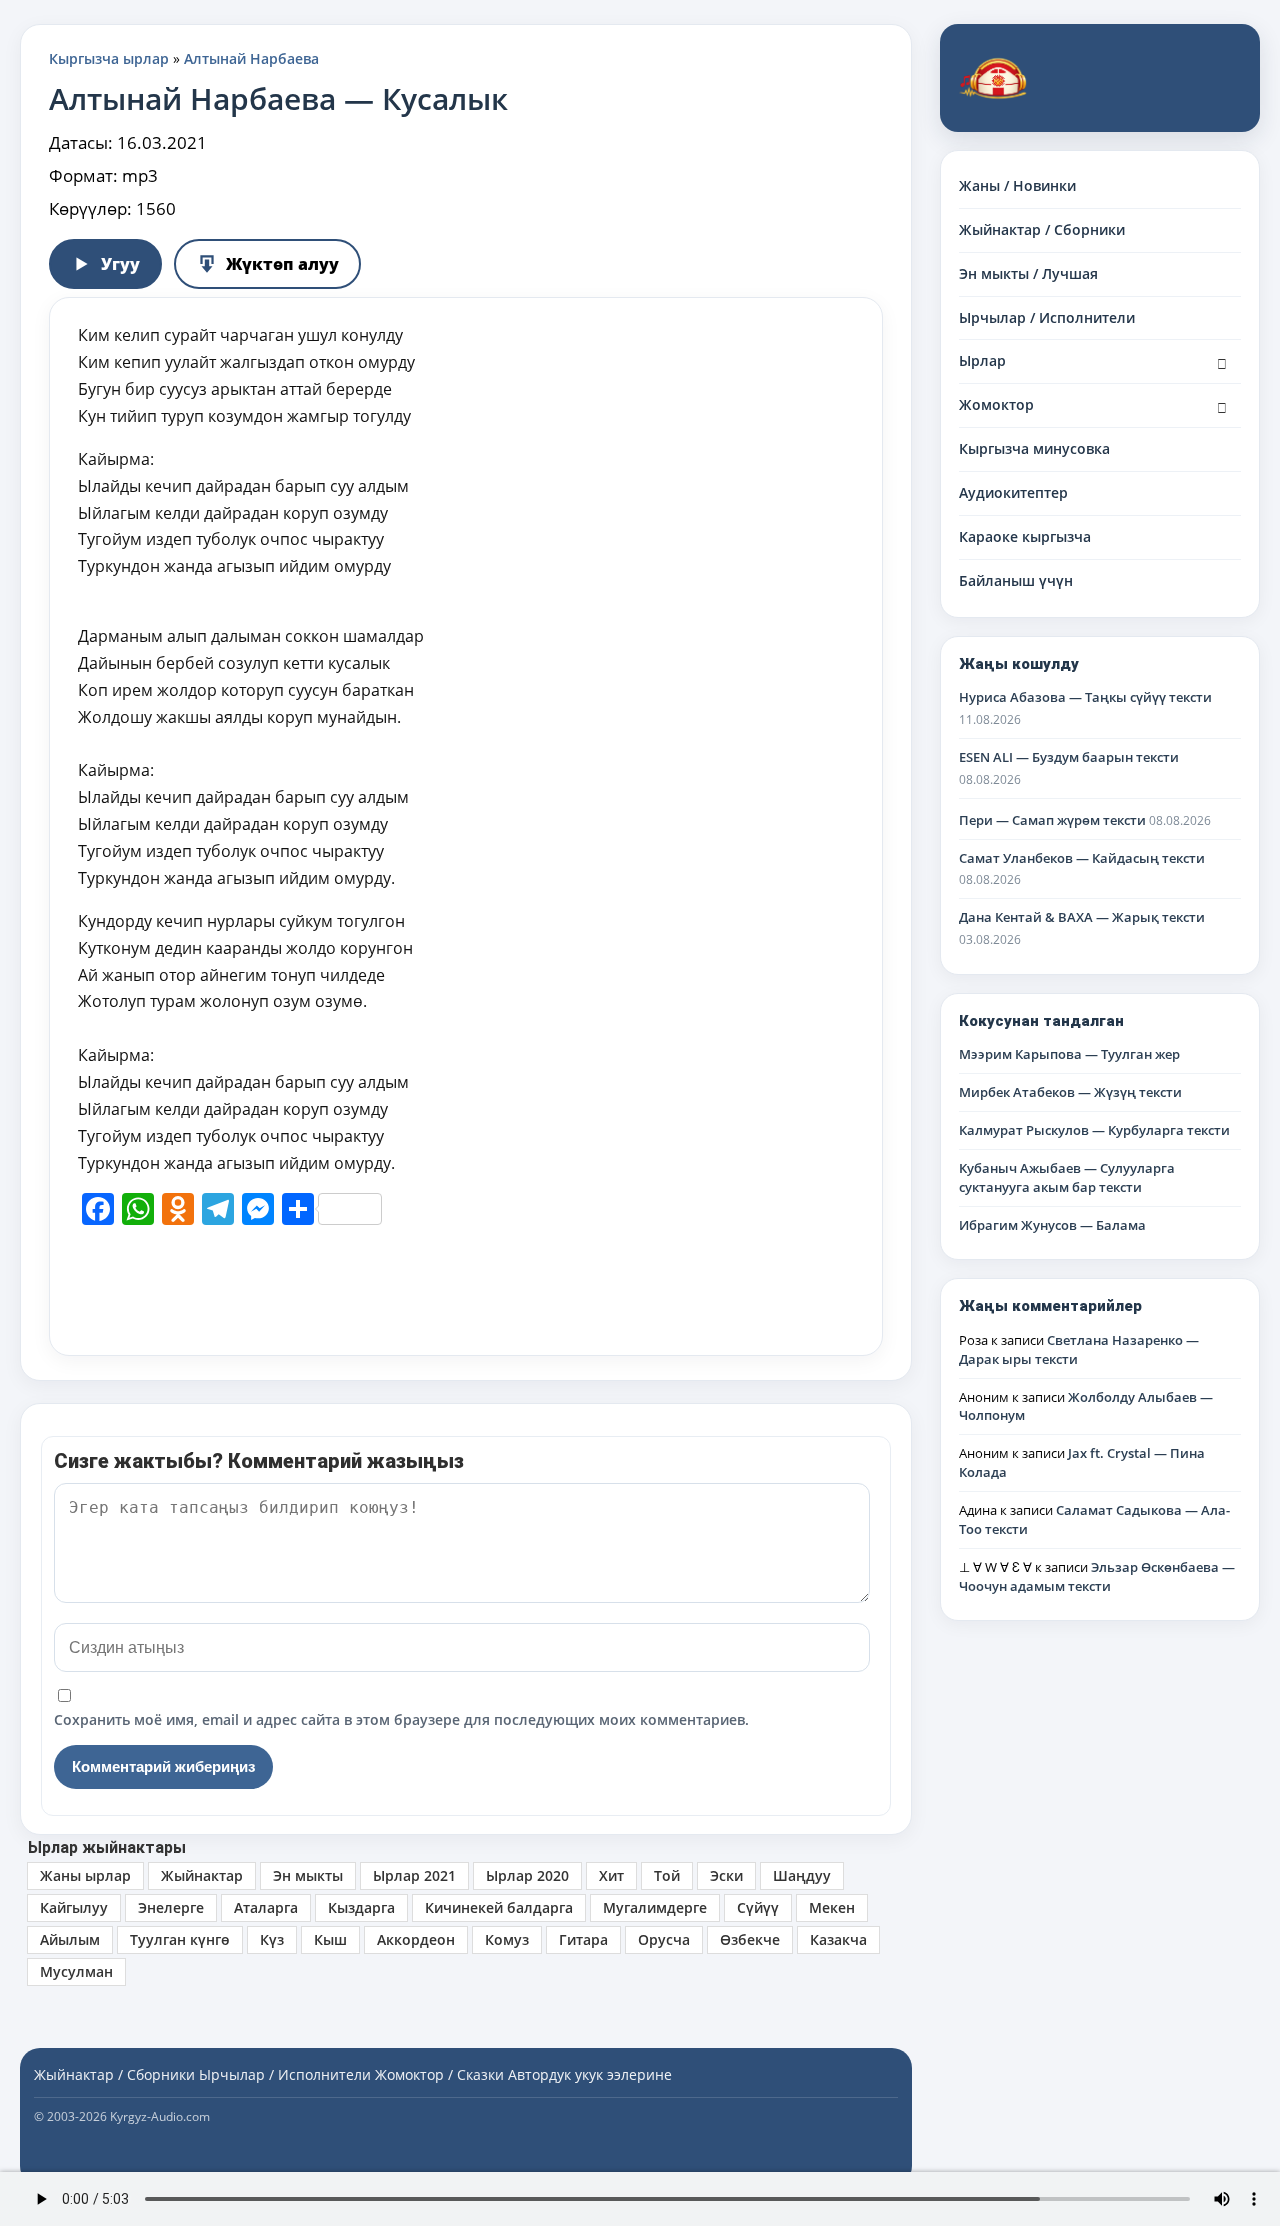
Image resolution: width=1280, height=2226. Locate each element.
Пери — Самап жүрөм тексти (1052, 820)
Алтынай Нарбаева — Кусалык (278, 98)
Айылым (70, 1939)
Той (667, 1875)
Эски (726, 1875)
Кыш (330, 1939)
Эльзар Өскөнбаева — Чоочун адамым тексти (1097, 1576)
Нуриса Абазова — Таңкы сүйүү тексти (1085, 697)
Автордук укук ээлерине (590, 2074)
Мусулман (76, 1971)
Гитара (583, 1939)
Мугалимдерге (655, 1907)
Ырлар (982, 360)
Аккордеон (416, 1939)
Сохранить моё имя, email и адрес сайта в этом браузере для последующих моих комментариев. (401, 1719)
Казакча (838, 1939)
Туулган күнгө (180, 1939)
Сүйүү (758, 1907)
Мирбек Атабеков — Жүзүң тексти (1070, 1092)
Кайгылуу (74, 1907)
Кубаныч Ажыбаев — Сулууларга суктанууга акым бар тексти (1067, 1177)
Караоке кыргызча (1025, 536)
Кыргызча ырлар (109, 58)
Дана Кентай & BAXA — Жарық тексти (1082, 917)
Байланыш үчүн (1016, 580)
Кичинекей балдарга (499, 1907)
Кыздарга (361, 1907)
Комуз (507, 1939)
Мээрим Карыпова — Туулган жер (1069, 1054)
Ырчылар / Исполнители (1047, 317)
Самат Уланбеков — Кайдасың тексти (1082, 858)
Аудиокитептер (1013, 492)
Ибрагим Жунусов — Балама (1052, 1225)
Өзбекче (750, 1939)
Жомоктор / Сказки (439, 2074)
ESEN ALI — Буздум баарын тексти (1069, 757)
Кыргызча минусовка (1034, 448)
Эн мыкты (308, 1875)
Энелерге (171, 1907)
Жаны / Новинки (1017, 185)
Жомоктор (996, 404)
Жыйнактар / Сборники (1042, 229)
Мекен (832, 1907)
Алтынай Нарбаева (251, 58)
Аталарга (266, 1907)
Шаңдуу (802, 1875)
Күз (272, 1939)
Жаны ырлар (85, 1875)
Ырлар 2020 (527, 1875)
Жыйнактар (202, 1875)
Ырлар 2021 (414, 1875)
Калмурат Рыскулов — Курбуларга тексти (1094, 1130)
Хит (611, 1875)
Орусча (664, 1939)
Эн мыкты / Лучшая (1028, 273)
